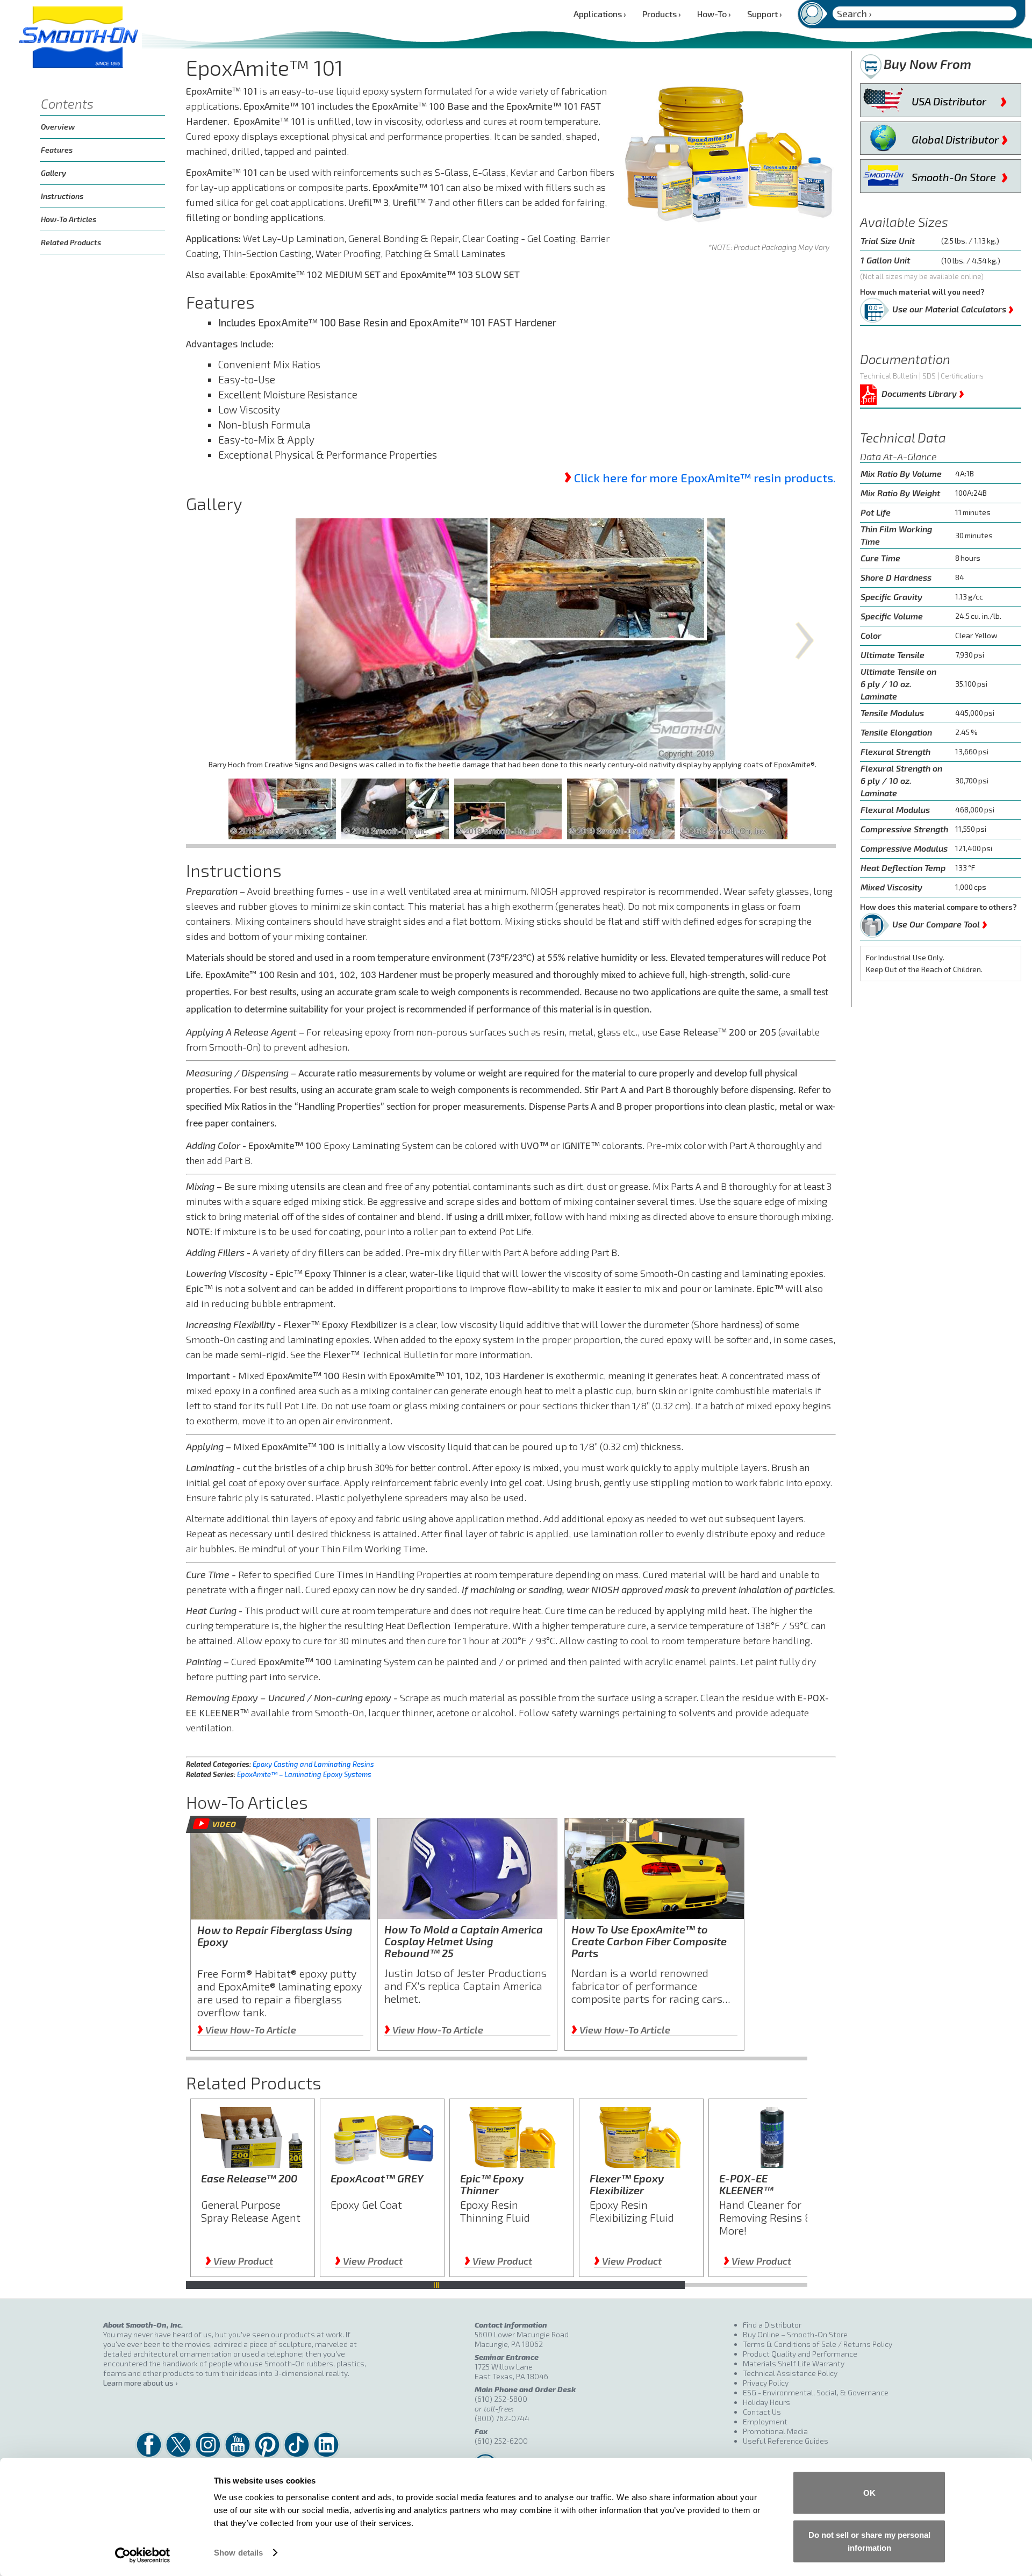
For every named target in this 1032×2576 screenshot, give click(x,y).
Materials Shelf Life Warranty (794, 2363)
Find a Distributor (772, 2325)
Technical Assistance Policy (790, 2373)
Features (57, 150)
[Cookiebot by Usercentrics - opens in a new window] (143, 2555)
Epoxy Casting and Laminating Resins (313, 1764)
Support (765, 14)
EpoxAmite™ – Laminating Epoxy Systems (304, 1774)
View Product (239, 2261)
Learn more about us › (140, 2383)
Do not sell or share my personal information (869, 2541)
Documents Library (923, 392)
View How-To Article (247, 2030)
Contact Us (762, 2412)
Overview (58, 127)
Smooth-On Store (960, 175)
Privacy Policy (766, 2383)
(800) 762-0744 (502, 2418)
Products (662, 14)
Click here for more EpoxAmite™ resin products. (705, 477)
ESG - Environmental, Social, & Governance (816, 2392)
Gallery (53, 173)
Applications (600, 14)
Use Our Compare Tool (940, 922)
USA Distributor (959, 99)
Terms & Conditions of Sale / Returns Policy (818, 2344)
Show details (238, 2553)
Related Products (71, 242)
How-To (714, 14)
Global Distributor (960, 137)
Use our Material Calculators (953, 307)
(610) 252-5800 (501, 2399)
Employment (765, 2421)
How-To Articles (69, 219)
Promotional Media (775, 2431)
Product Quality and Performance (800, 2354)
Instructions (62, 196)
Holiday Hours (766, 2402)
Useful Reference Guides (786, 2441)
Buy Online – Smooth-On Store (795, 2334)
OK (869, 2493)
